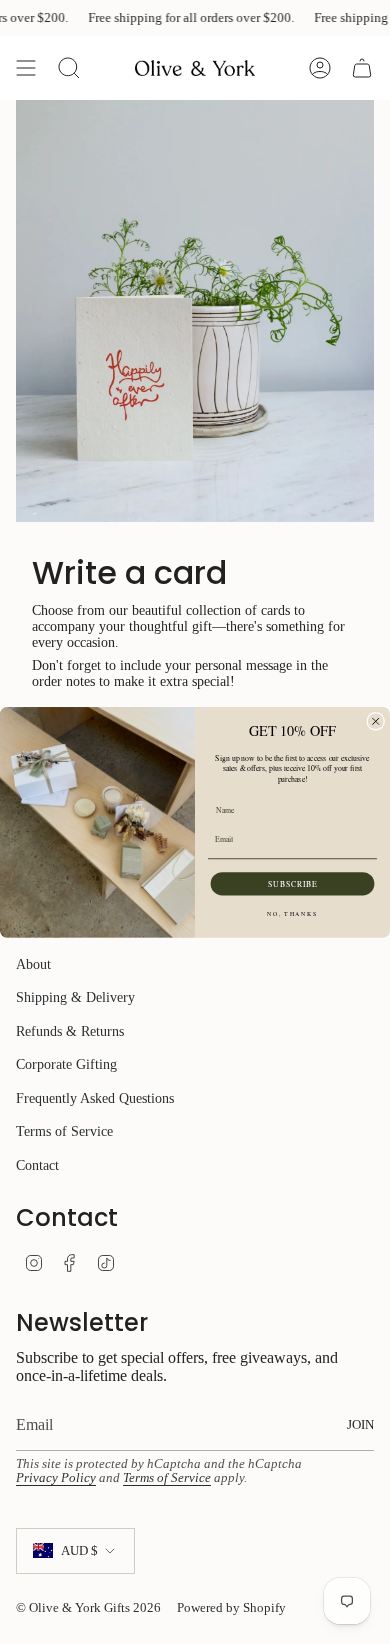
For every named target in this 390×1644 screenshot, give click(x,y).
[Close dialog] (376, 721)
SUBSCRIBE (292, 883)
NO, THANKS (292, 914)
